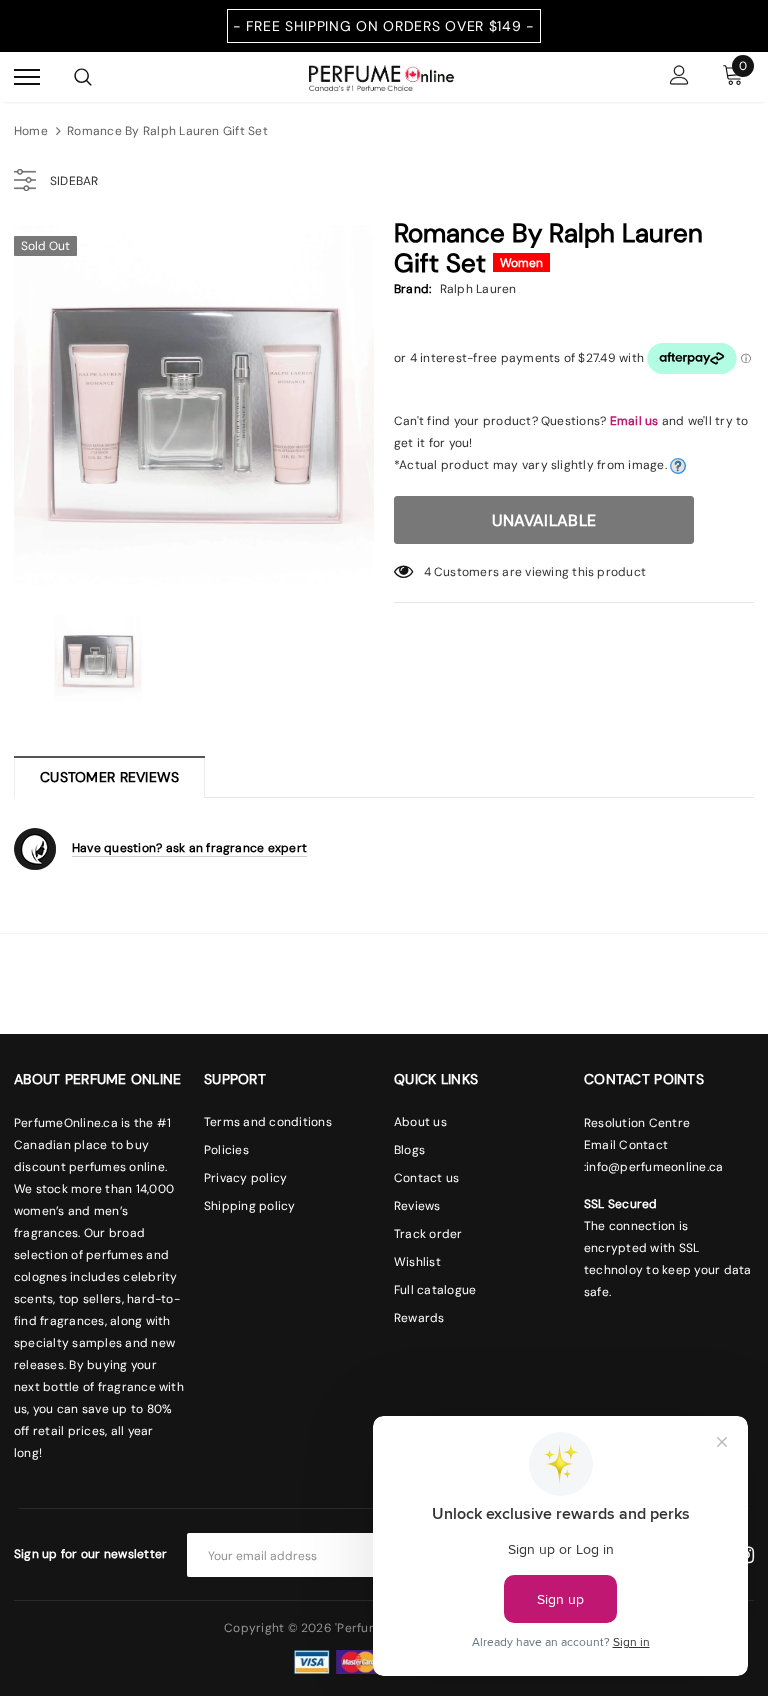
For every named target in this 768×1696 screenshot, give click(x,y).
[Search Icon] (83, 77)
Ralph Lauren (478, 289)
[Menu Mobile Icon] (27, 77)
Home (31, 131)
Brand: (412, 289)
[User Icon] (679, 77)
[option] (194, 405)
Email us (634, 421)
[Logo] (381, 76)
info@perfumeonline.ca (654, 1167)
